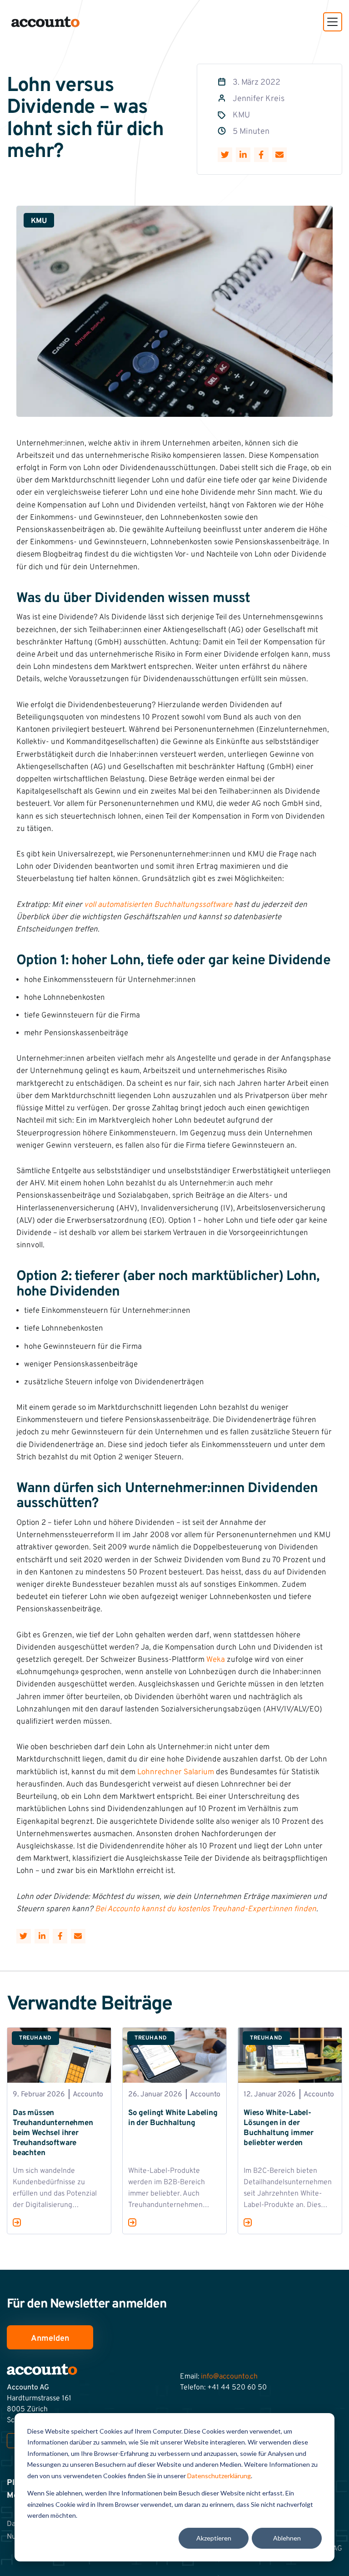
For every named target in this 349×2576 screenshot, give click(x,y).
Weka (216, 1660)
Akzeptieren (214, 2538)
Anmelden (50, 2338)
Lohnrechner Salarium (176, 1772)
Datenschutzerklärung (219, 2476)
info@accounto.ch (229, 2377)
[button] (333, 22)
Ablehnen (287, 2538)
